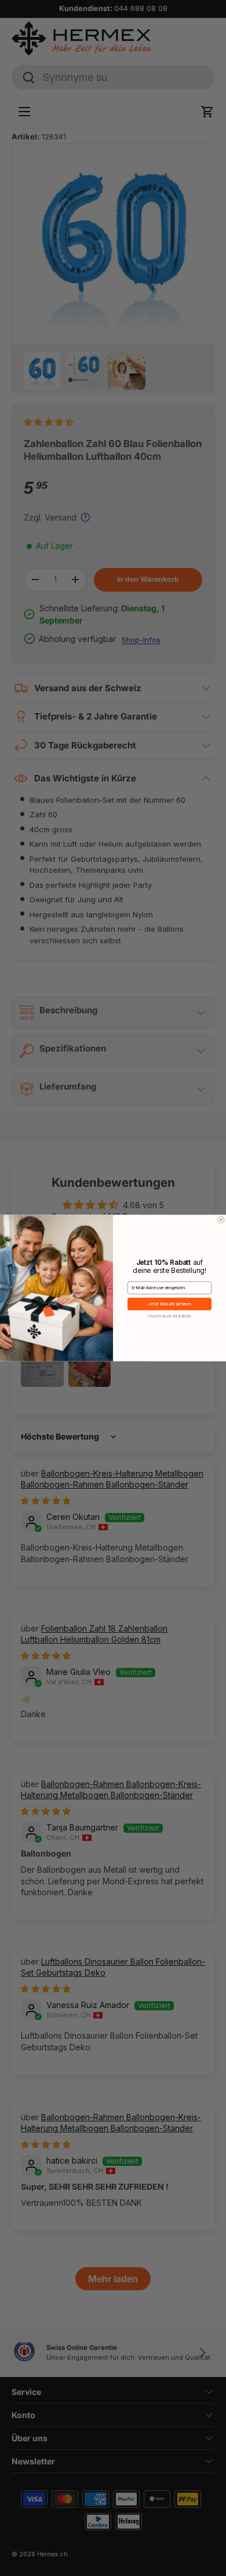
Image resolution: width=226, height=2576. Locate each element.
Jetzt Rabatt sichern (169, 1304)
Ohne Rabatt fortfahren (169, 1316)
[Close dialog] (221, 1219)
